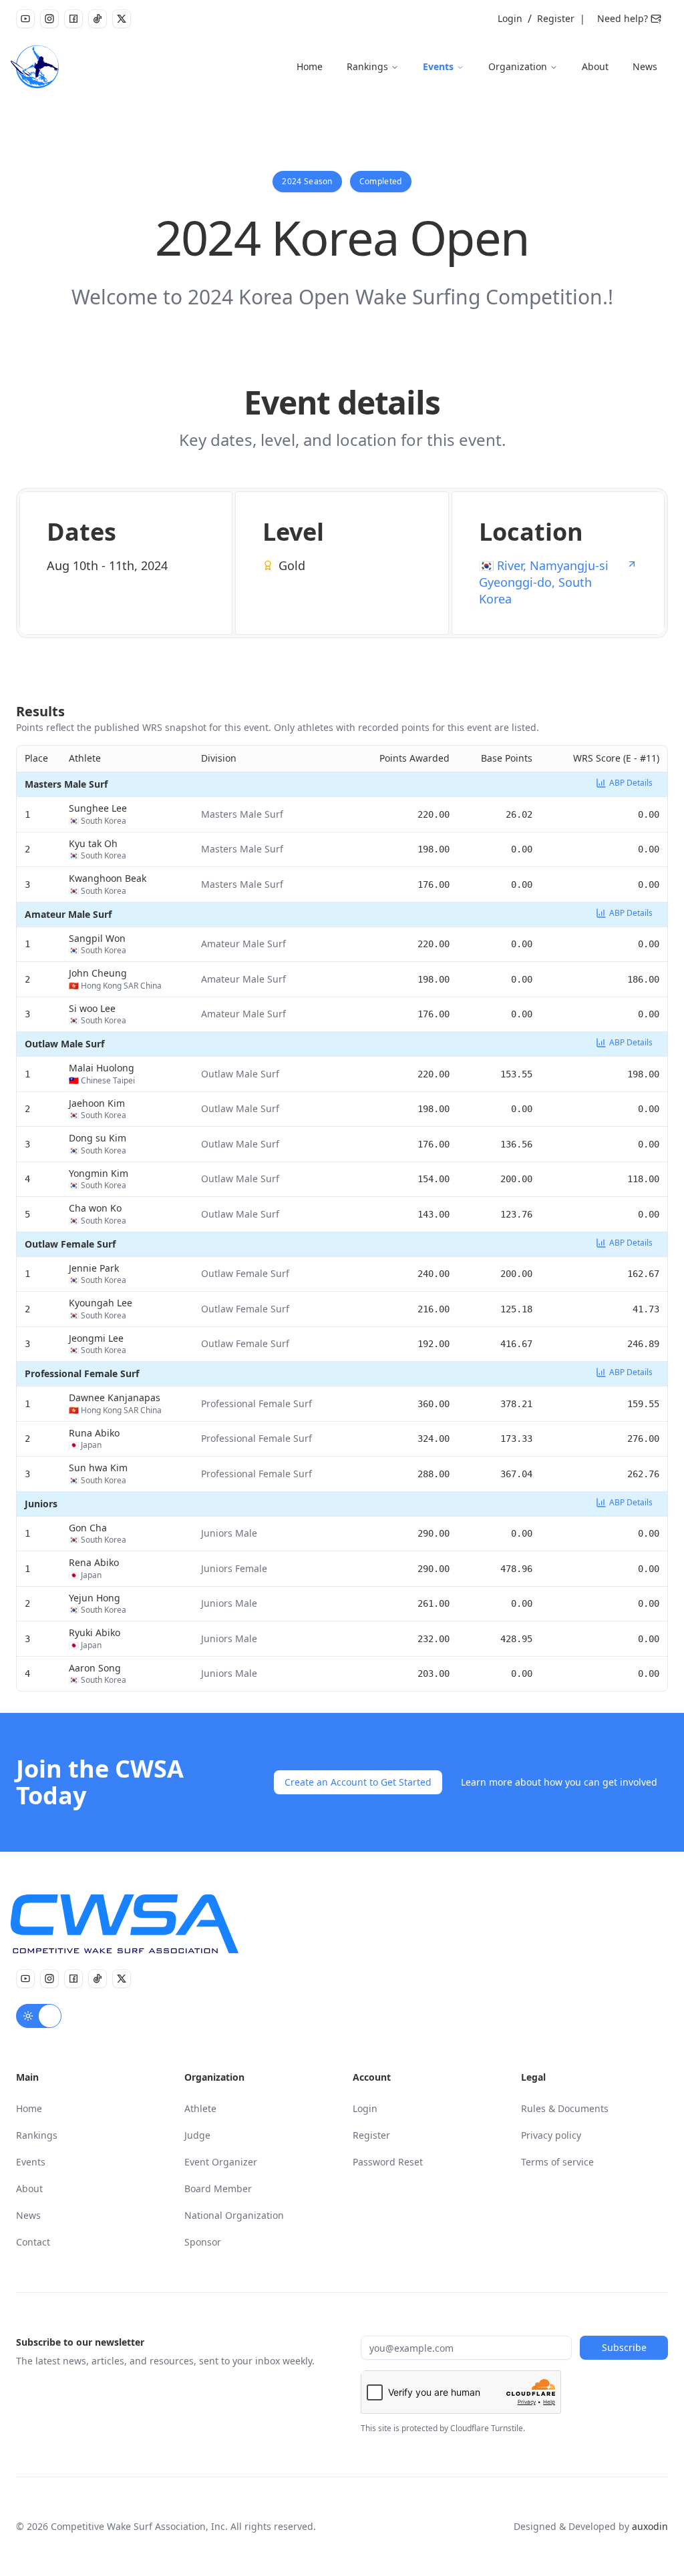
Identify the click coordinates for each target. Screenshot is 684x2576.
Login (510, 18)
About (595, 66)
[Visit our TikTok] (98, 19)
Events (438, 66)
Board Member (218, 2188)
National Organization (234, 2215)
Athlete (200, 2108)
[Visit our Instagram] (49, 19)
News (645, 66)
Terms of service (557, 2162)
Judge (197, 2135)
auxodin (650, 2526)
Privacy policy (551, 2135)
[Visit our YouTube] (25, 19)
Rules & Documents (565, 2108)
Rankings (367, 66)
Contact (33, 2242)
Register (556, 18)
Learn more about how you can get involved (559, 1782)
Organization (518, 66)
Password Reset (388, 2162)
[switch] (39, 2016)
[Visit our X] (122, 19)
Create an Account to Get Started (358, 1782)
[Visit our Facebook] (73, 19)
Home (310, 66)
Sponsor (203, 2242)
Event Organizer (221, 2162)
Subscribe (624, 2347)
